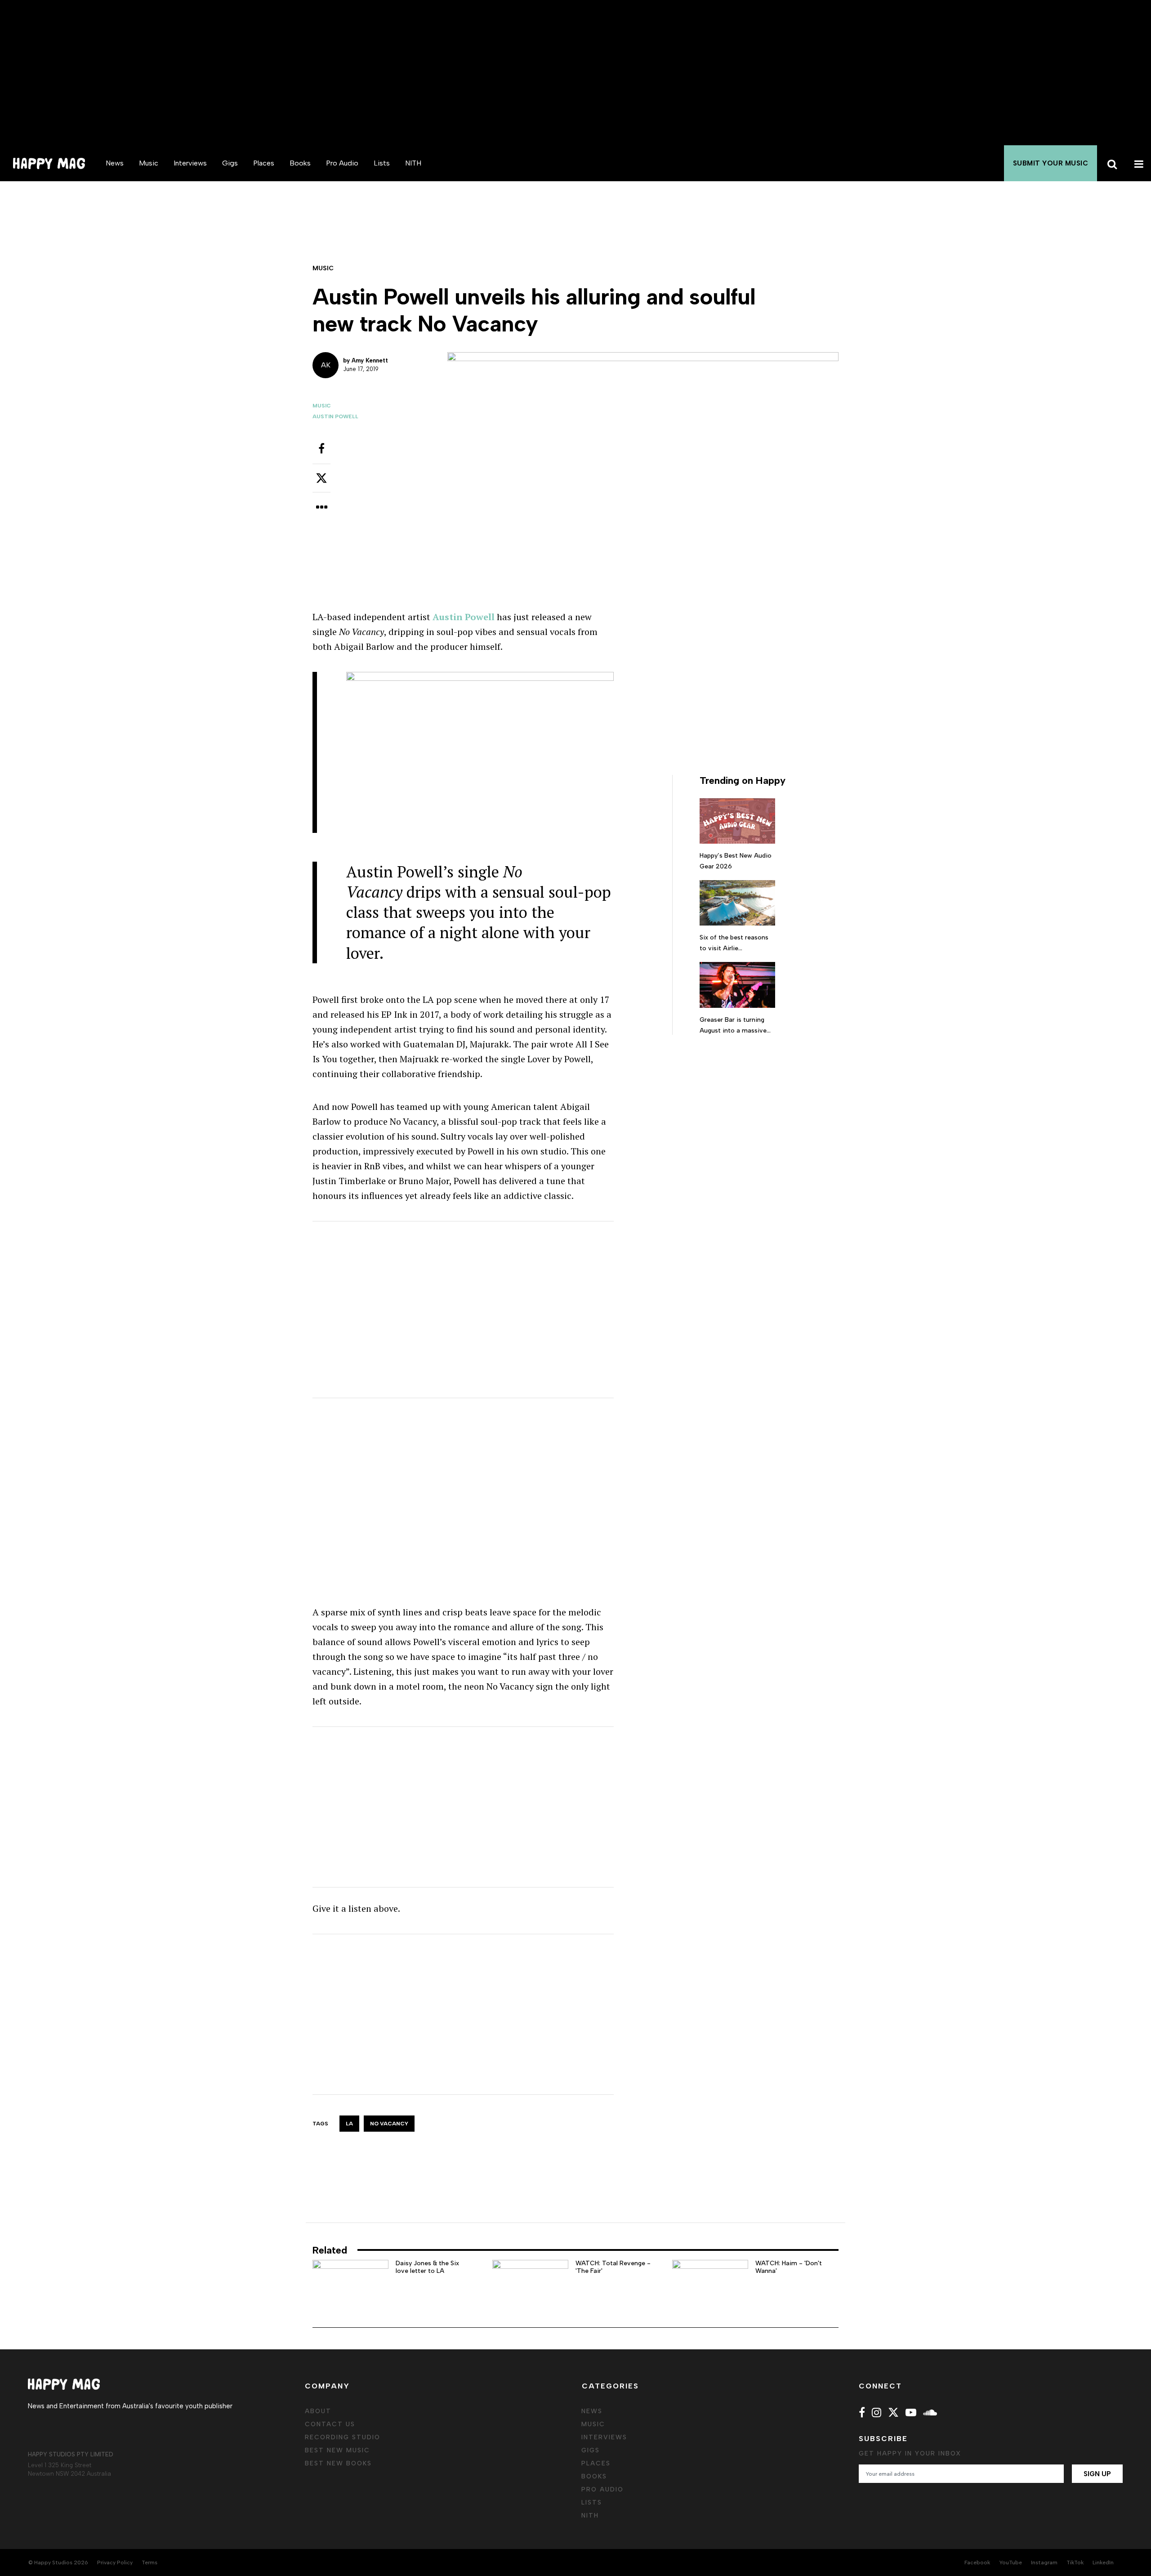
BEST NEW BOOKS (338, 2463)
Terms (149, 2563)
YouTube (1010, 2563)
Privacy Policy (115, 2563)
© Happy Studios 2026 (58, 2563)
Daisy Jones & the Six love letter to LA (427, 2267)
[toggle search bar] (1111, 163)
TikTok (1075, 2563)
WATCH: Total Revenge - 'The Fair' (613, 2267)
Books (300, 163)
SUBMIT (1051, 163)
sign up (1097, 2474)
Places (264, 163)
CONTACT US (330, 2424)
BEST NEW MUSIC (337, 2450)
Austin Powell (335, 416)
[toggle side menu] (1138, 163)
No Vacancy (389, 2124)
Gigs (230, 163)
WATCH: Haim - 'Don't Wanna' (789, 2267)
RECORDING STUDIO (343, 2437)
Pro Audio (342, 163)
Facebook (977, 2563)
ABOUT (318, 2411)
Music (149, 163)
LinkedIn (1103, 2563)
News (115, 163)
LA (349, 2124)
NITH (413, 163)
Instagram (1044, 2563)
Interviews (190, 163)
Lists (382, 163)
